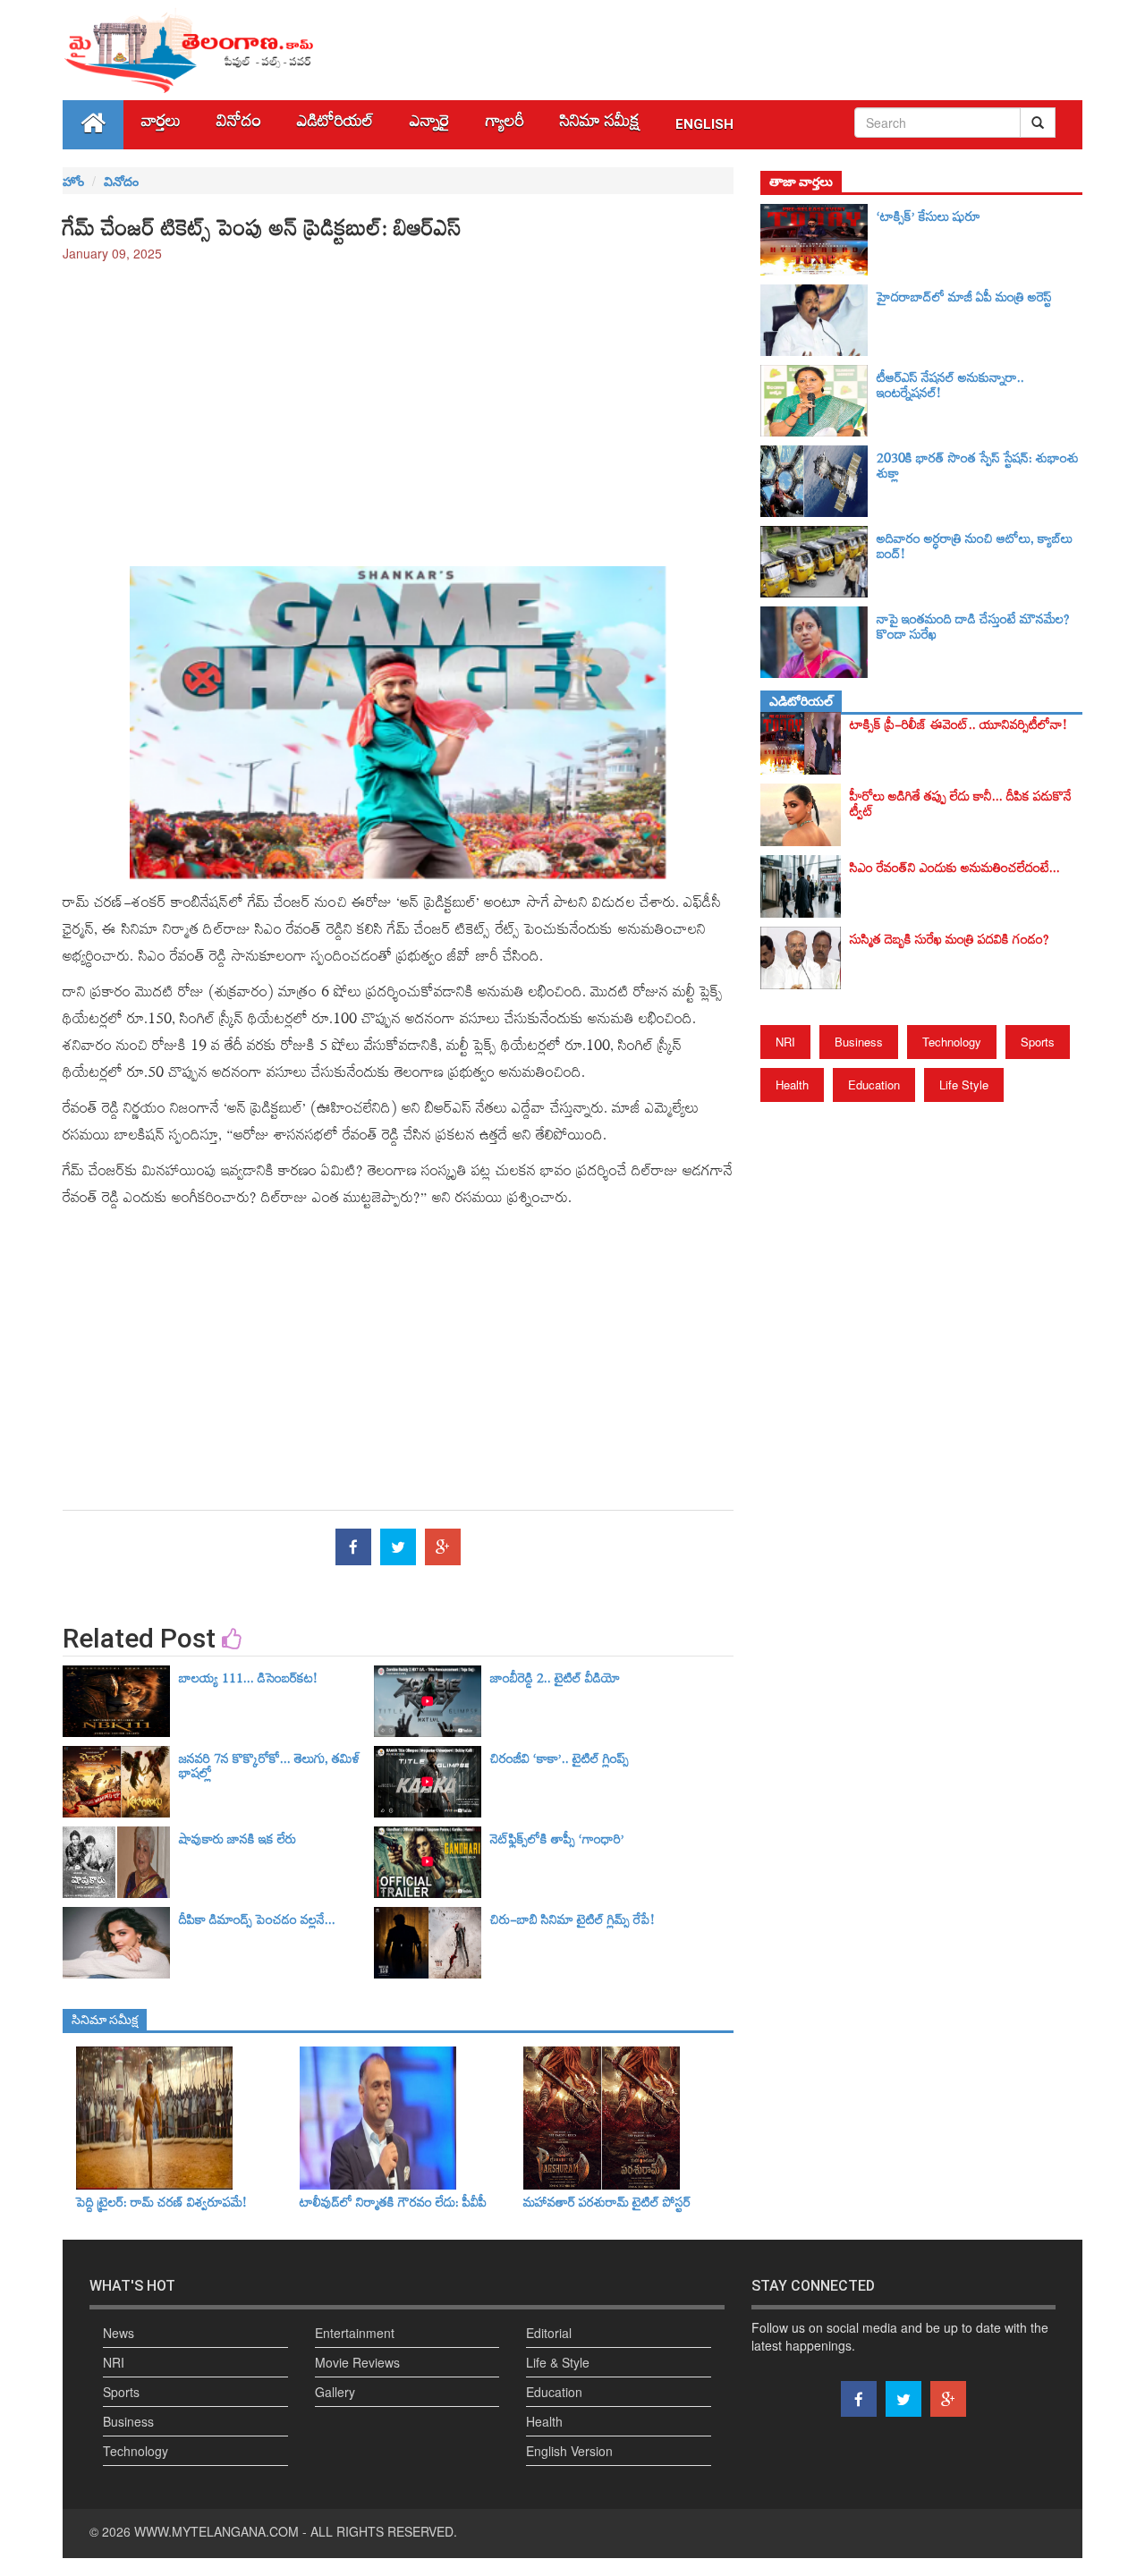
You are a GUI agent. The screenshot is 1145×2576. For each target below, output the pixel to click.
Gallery (335, 2392)
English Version (569, 2451)
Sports (1038, 1042)
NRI (785, 1042)
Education (874, 1085)
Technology (952, 1042)
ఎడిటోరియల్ (335, 125)
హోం (73, 181)
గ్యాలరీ (505, 125)
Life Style (964, 1085)
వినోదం (239, 125)
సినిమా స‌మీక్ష (600, 125)
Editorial (549, 2333)
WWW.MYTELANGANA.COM (216, 2531)
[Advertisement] (398, 405)
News (119, 2333)
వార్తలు (161, 125)
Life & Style (558, 2362)
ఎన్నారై (430, 125)
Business (859, 1042)
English (704, 124)
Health (792, 1085)
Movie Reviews (357, 2362)
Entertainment (355, 2333)
